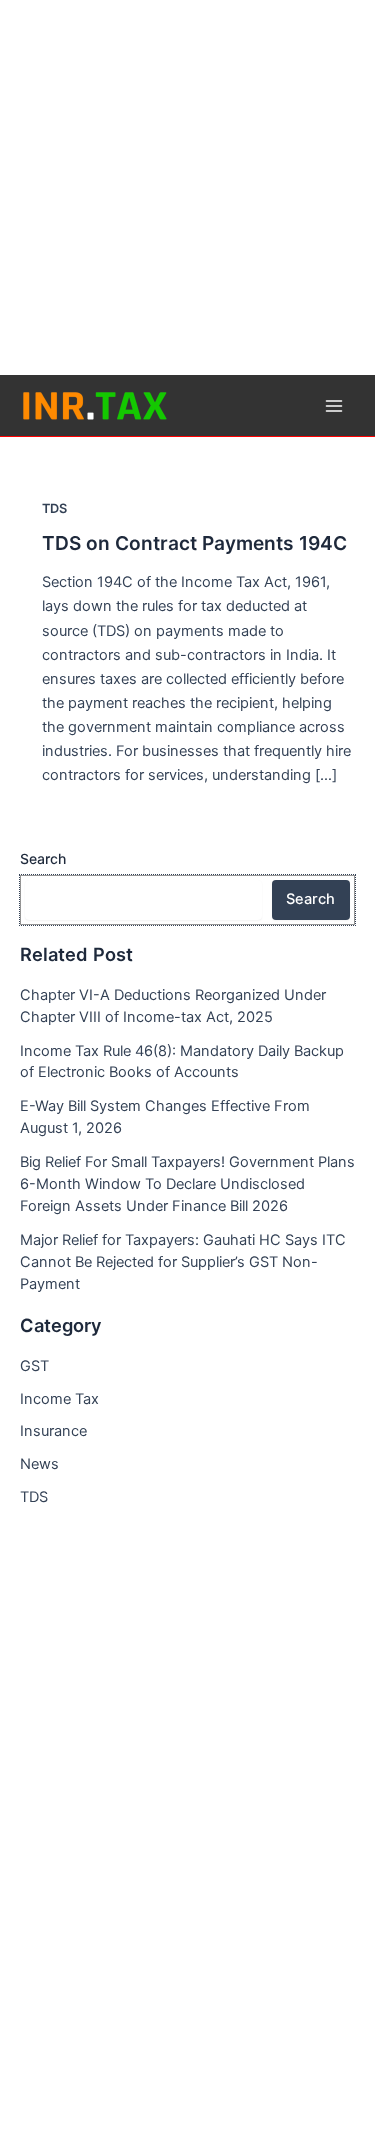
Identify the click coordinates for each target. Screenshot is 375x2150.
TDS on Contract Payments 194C (194, 543)
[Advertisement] (187, 187)
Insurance (53, 1431)
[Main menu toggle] (334, 406)
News (39, 1464)
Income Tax (59, 1399)
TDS (54, 508)
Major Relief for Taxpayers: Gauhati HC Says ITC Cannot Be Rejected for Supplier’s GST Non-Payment (183, 1262)
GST (34, 1366)
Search (43, 858)
